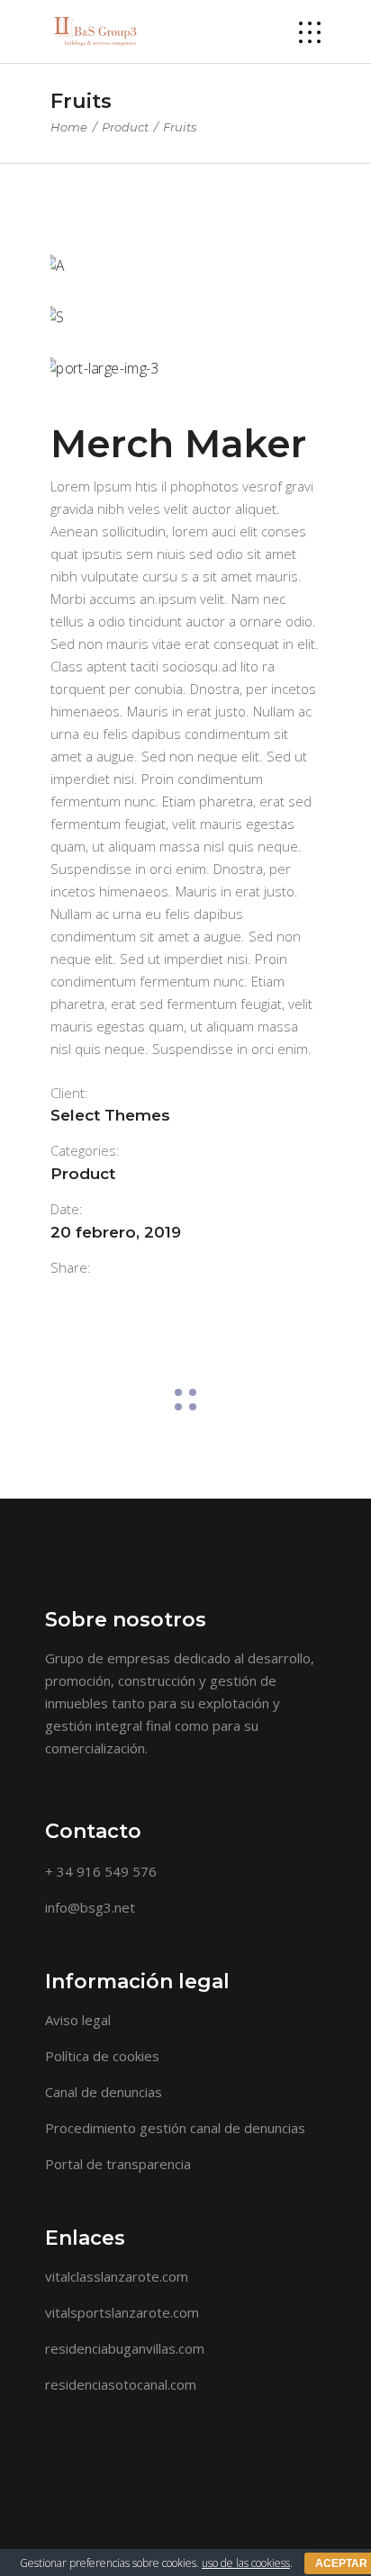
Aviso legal (78, 2020)
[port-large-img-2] (185, 317)
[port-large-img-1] (185, 266)
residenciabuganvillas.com (125, 2348)
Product (125, 127)
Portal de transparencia (118, 2164)
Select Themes (110, 1115)
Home (69, 127)
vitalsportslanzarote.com (122, 2312)
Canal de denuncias (104, 2092)
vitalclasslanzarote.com (117, 2276)
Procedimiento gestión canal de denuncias (175, 2128)
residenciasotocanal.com (121, 2384)
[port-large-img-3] (185, 369)
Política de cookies (102, 2056)
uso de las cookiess (246, 2563)
